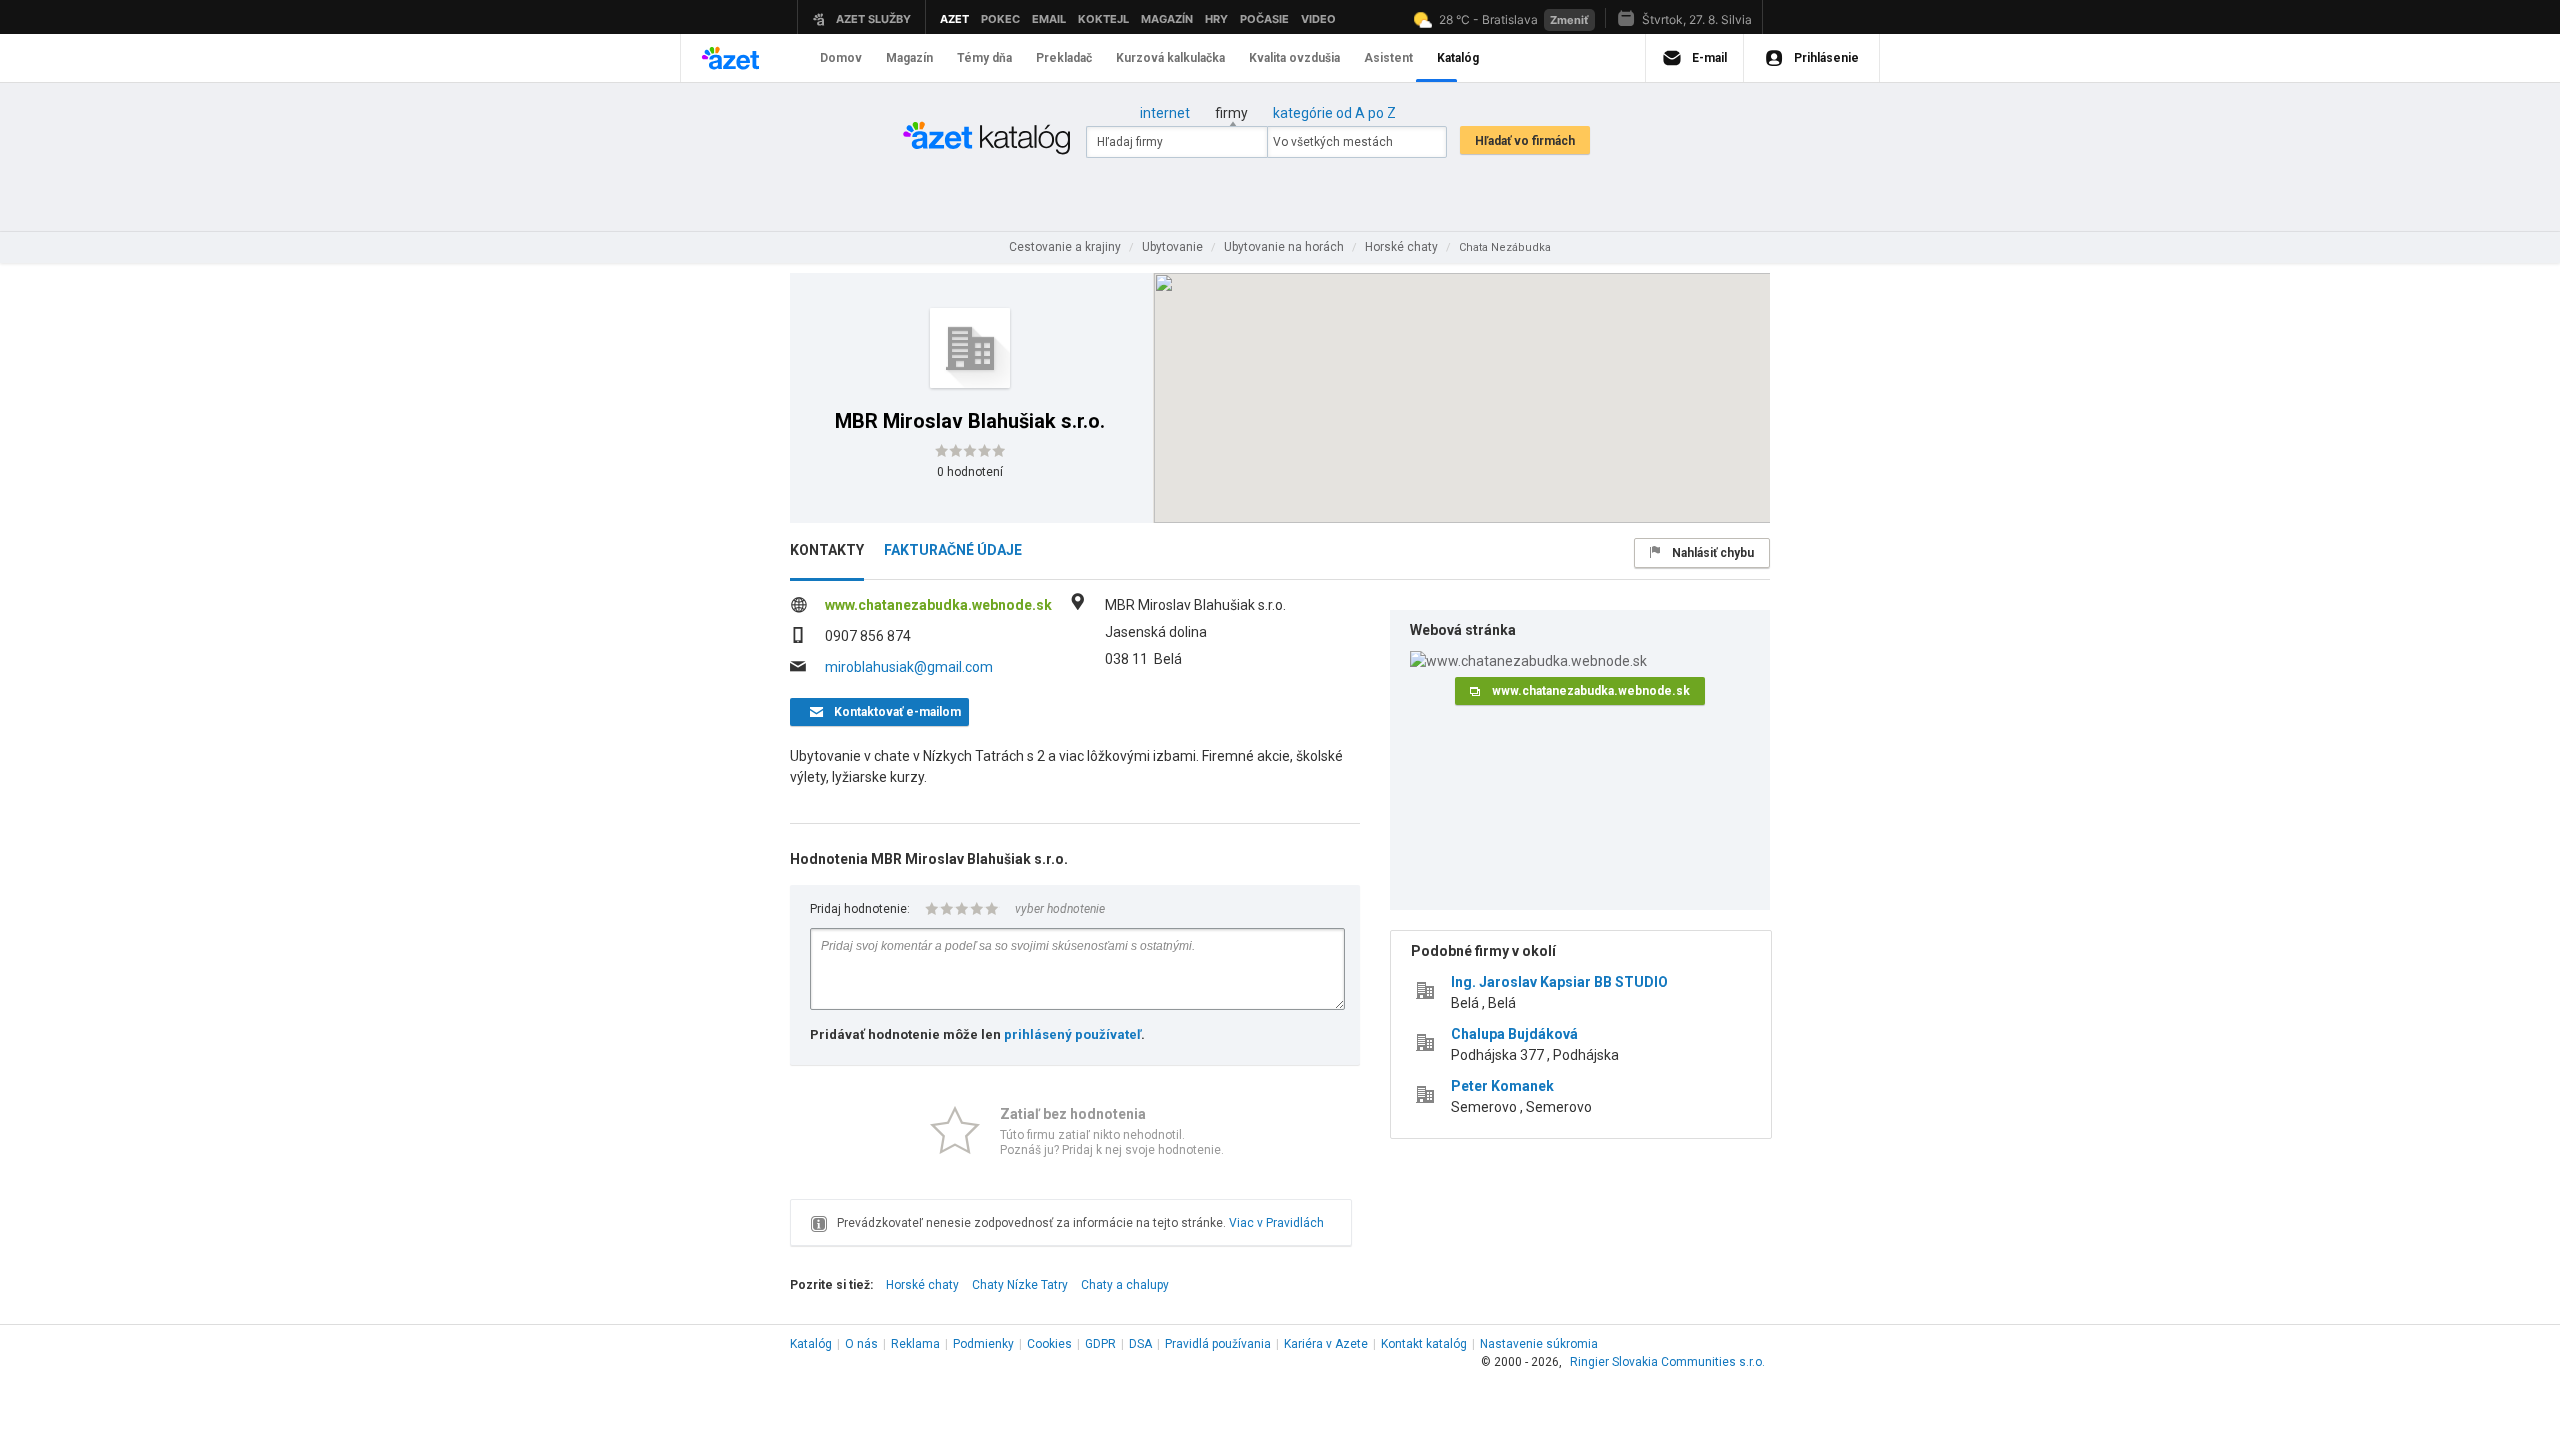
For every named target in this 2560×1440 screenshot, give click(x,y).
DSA (1140, 1344)
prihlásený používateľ (1072, 1034)
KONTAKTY (827, 550)
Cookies (1049, 1344)
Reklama (915, 1344)
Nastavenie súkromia (1539, 1344)
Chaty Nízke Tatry (1020, 1285)
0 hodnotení (970, 472)
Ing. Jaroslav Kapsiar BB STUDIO (1559, 982)
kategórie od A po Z (1334, 113)
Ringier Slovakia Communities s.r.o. (1667, 1362)
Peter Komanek (1502, 1086)
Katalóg (811, 1344)
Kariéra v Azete (1326, 1344)
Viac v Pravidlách (1276, 1223)
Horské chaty (922, 1285)
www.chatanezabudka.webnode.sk (938, 605)
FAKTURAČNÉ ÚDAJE (953, 550)
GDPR (1100, 1344)
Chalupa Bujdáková (1514, 1034)
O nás (861, 1344)
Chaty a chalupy (1125, 1285)
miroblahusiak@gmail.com (909, 667)
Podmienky (983, 1344)
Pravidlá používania (1218, 1344)
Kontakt (1424, 1344)
